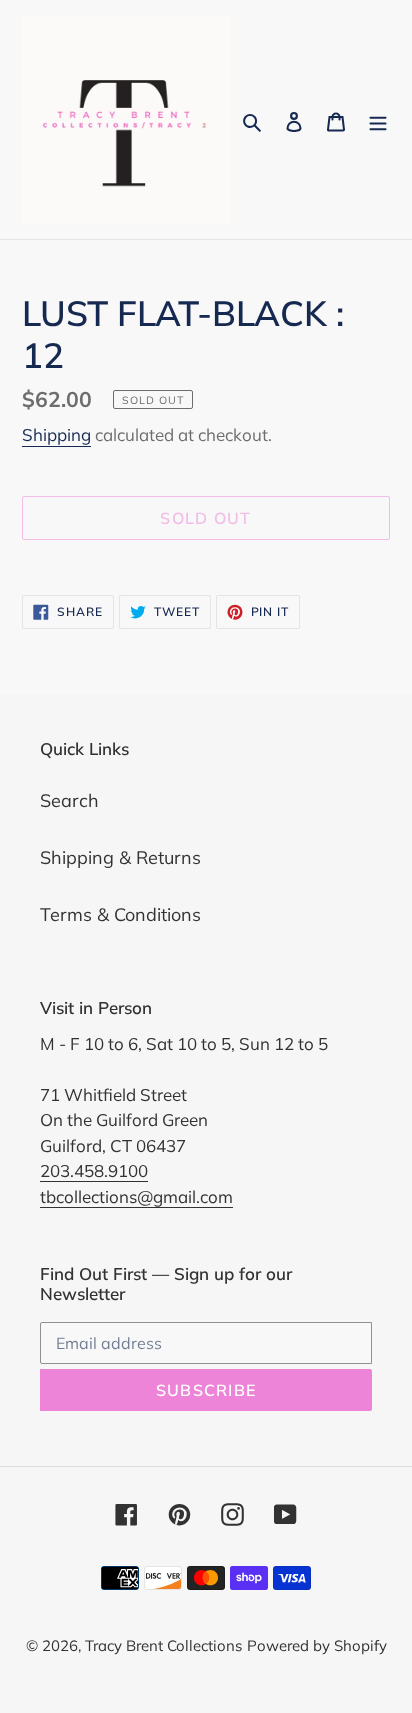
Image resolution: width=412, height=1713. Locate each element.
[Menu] (378, 119)
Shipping (56, 434)
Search (69, 800)
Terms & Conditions (120, 914)
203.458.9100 (94, 1170)
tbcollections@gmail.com (136, 1196)
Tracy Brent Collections (163, 1645)
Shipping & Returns (120, 857)
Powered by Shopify (317, 1645)
